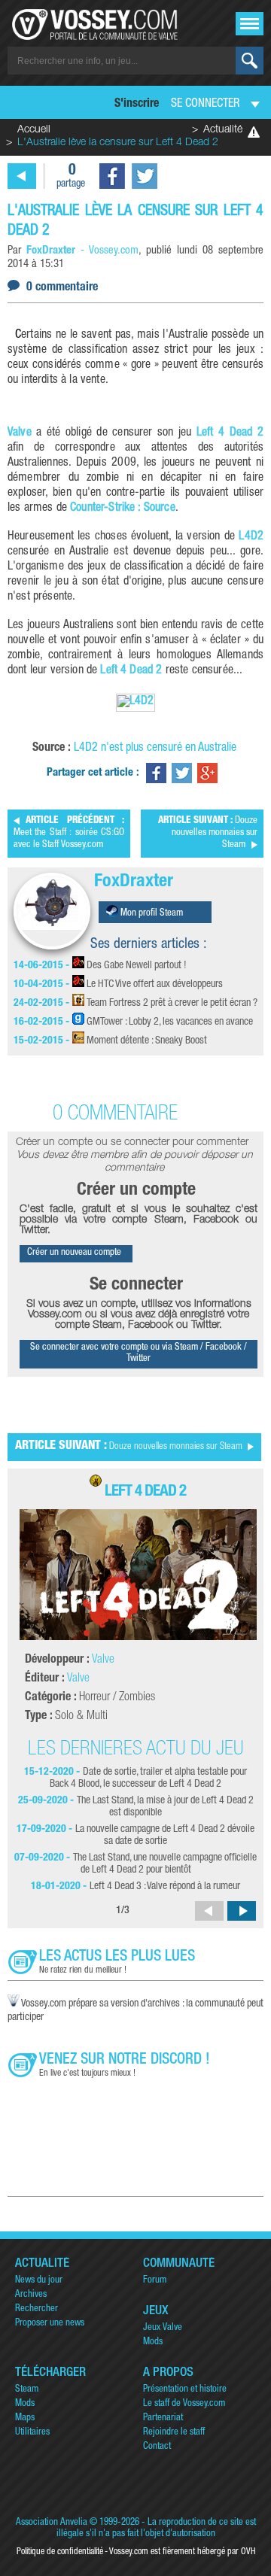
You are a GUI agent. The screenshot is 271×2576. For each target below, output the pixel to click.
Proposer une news (50, 2324)
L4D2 (251, 537)
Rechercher (37, 2309)
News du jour (39, 2281)
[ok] (250, 61)
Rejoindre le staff (174, 2433)
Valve (20, 433)
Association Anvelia (52, 2523)
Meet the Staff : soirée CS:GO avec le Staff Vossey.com (69, 833)
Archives (31, 2295)
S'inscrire (137, 105)
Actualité (223, 130)
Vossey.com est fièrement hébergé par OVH (182, 2552)
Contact (157, 2447)
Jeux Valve (163, 2328)
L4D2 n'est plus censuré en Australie (155, 749)
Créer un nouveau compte (74, 1253)
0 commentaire (62, 288)
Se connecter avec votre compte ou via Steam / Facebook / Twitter (139, 1353)
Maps (25, 2418)
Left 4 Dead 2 (230, 433)
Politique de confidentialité (60, 2552)
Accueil (34, 130)
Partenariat (163, 2418)
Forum (155, 2281)
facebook (112, 176)
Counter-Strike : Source (123, 509)
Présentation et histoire (185, 2390)
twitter (145, 176)
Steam (27, 2390)
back (22, 176)
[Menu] (250, 24)
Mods (153, 2342)
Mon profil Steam (151, 914)
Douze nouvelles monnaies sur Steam (208, 833)
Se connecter (205, 105)
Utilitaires (32, 2433)
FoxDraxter (134, 882)
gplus (207, 773)
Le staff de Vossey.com (184, 2404)
